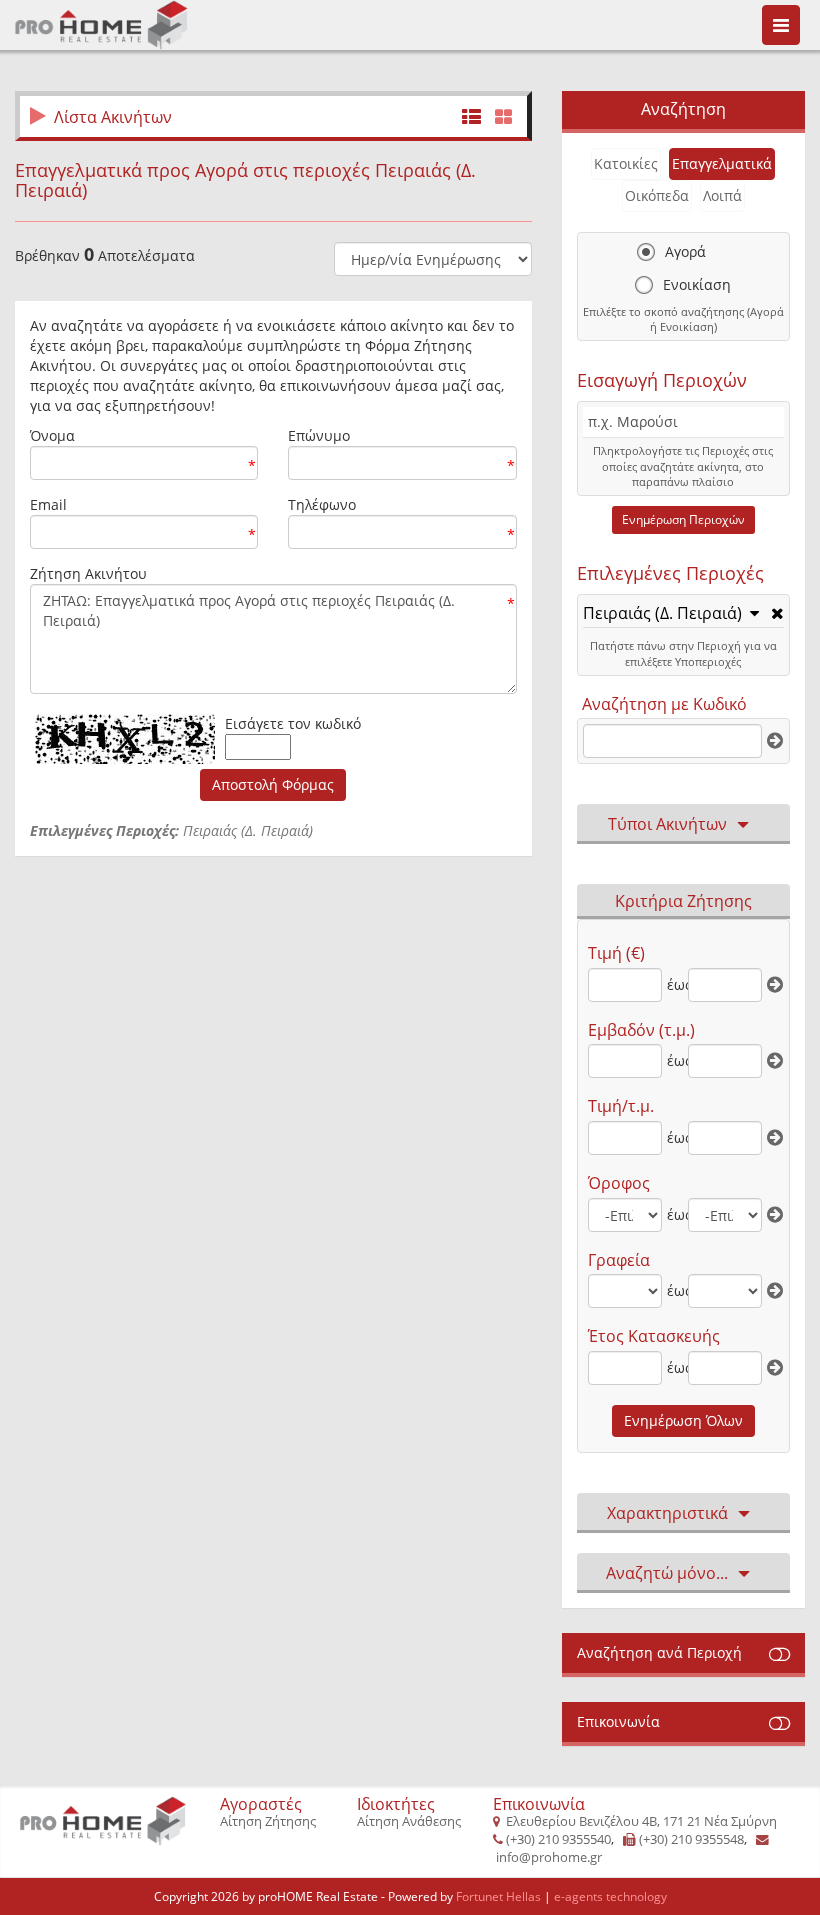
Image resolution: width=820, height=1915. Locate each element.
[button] (671, 613)
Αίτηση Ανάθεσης (409, 1821)
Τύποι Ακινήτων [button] (667, 824)
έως (675, 984)
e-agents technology (610, 1896)
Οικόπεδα (657, 195)
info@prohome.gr (549, 1857)
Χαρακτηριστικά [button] (667, 1513)
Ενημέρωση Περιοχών (683, 519)
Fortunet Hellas (498, 1896)
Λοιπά (722, 195)
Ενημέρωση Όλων (683, 1420)
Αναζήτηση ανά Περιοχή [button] (659, 1652)
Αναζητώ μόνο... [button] (667, 1573)
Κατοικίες (626, 163)
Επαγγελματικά (722, 163)
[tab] (683, 614)
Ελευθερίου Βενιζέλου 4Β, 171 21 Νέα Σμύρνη (641, 1821)
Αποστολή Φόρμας (273, 784)
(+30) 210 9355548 (691, 1839)
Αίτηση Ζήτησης (268, 1821)
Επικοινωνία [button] (618, 1721)
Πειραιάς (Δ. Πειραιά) (662, 614)
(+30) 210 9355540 (558, 1839)
